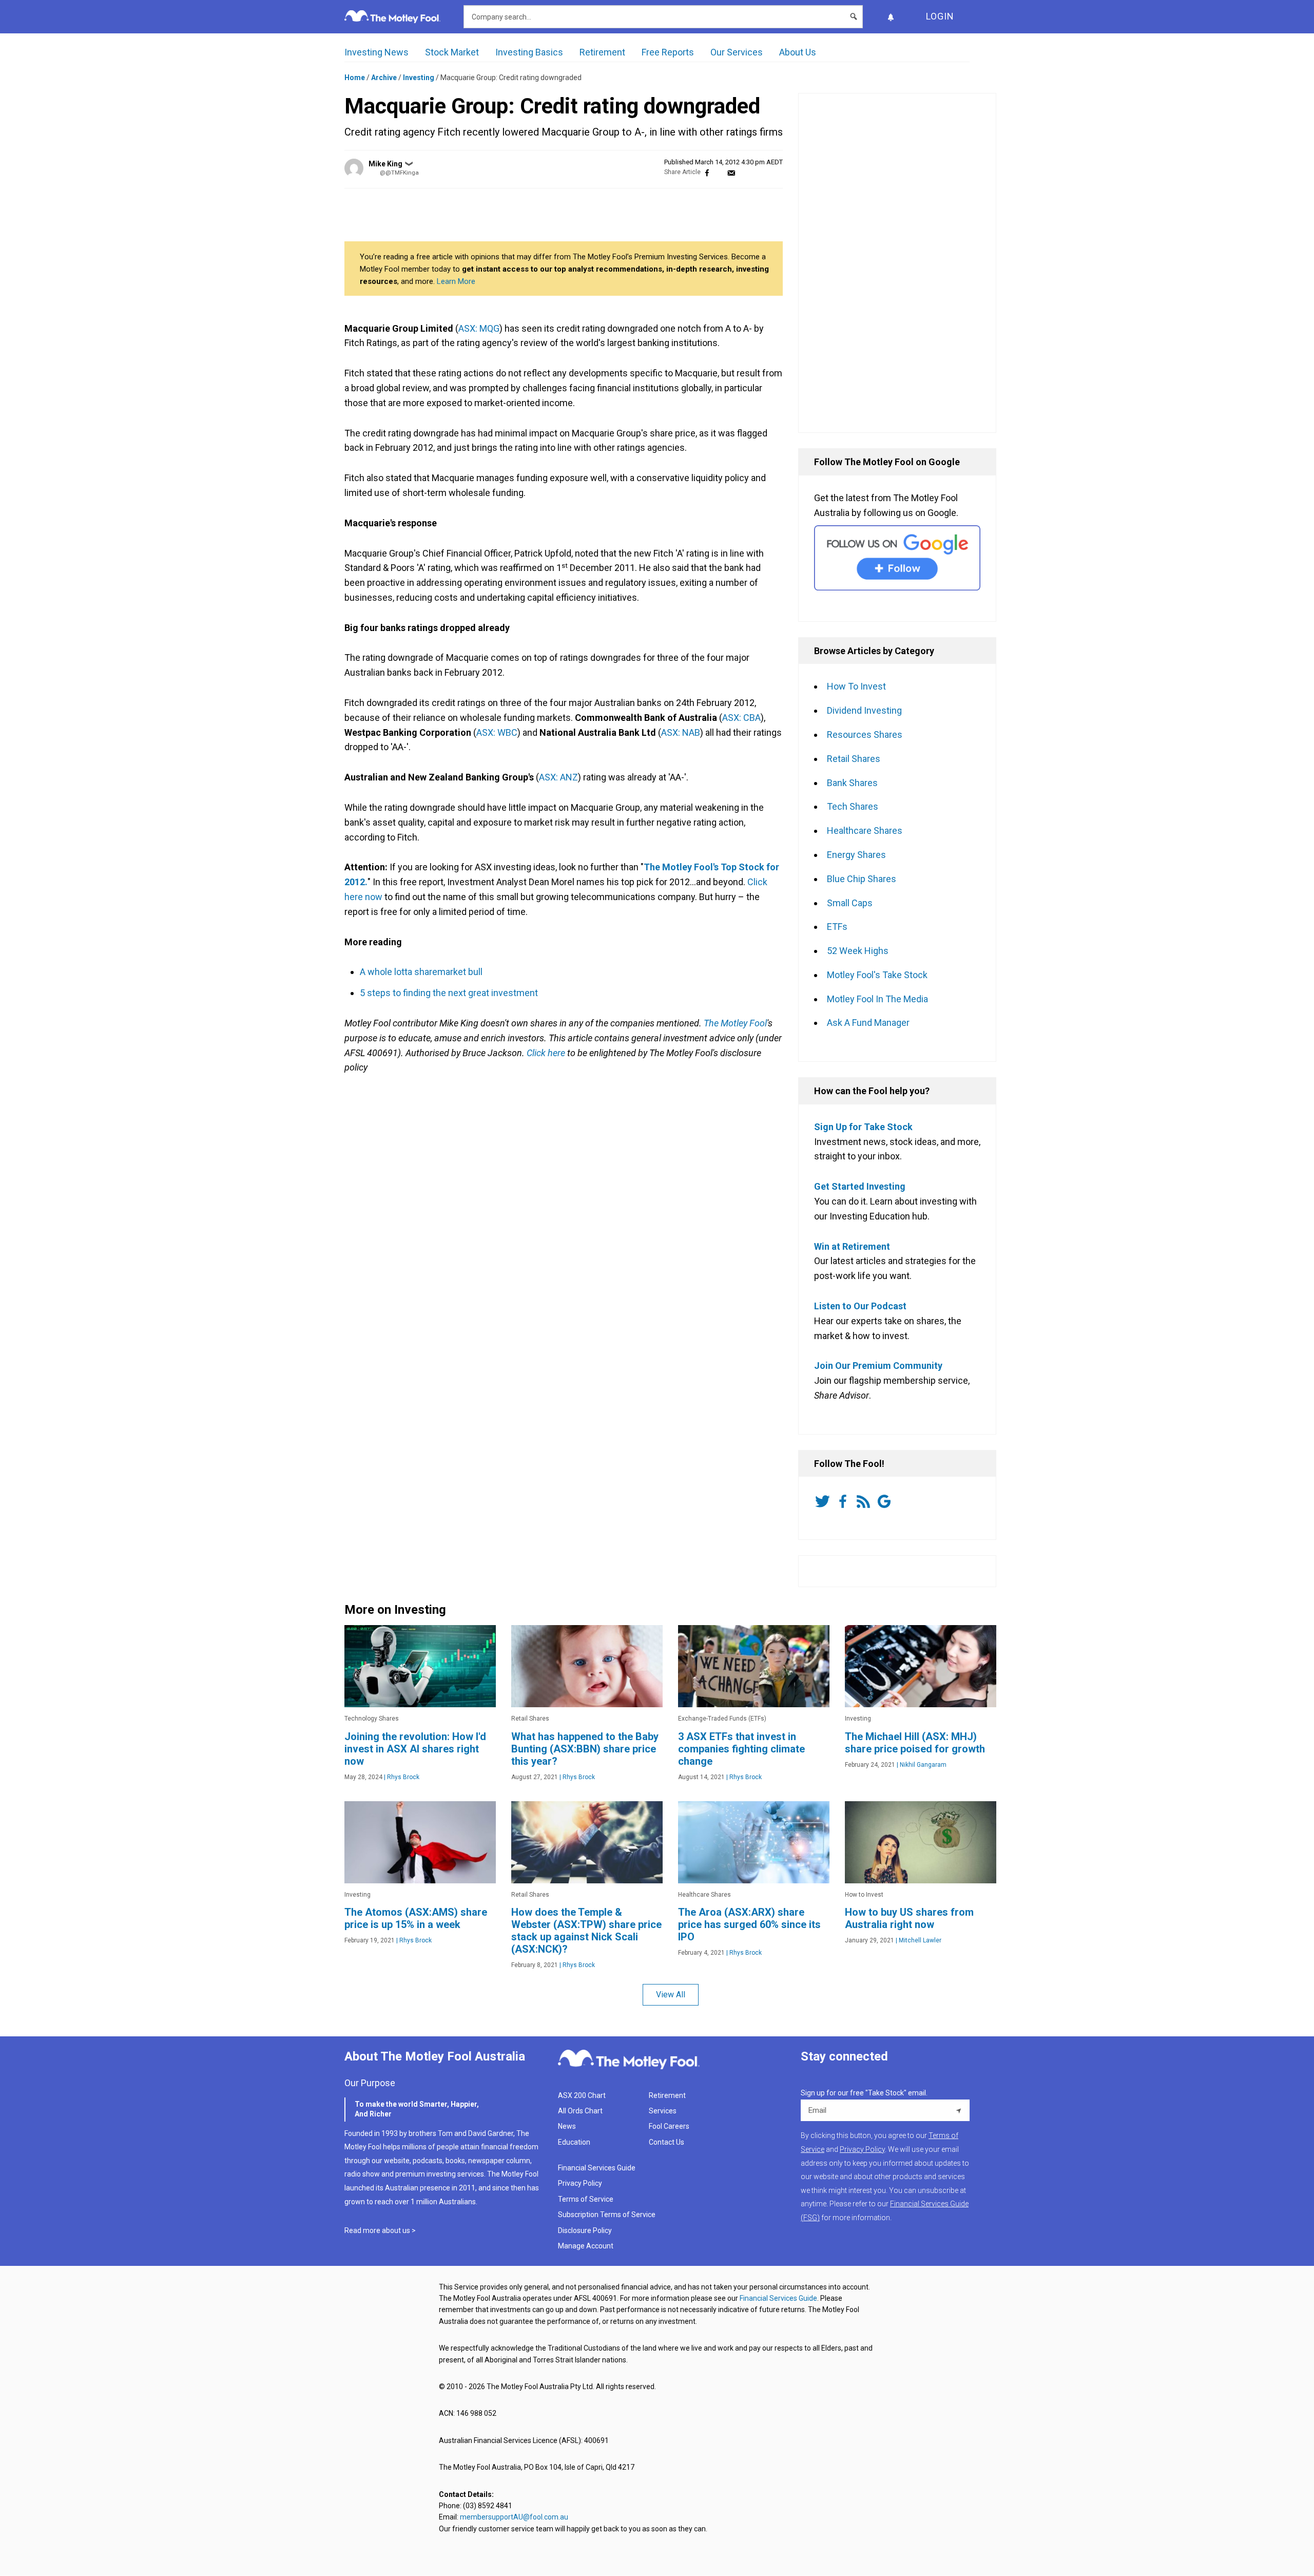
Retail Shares (854, 759)
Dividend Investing (864, 710)
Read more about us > (380, 2230)
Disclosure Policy (585, 2230)
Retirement (602, 52)
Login (940, 16)
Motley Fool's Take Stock (877, 975)
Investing (419, 78)
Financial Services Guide (597, 2168)
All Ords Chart (580, 2111)
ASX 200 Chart (582, 2095)
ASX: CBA (741, 718)
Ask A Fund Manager (868, 1023)
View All (671, 1995)
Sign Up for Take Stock (863, 1127)
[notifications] (891, 17)
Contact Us (666, 2142)
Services (663, 2111)
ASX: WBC (497, 732)
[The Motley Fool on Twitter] (824, 1501)
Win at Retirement (852, 1246)
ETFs (837, 927)
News (567, 2126)
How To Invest (856, 686)
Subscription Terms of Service (607, 2215)
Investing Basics (529, 52)
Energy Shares (856, 855)
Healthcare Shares (865, 831)
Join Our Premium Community (878, 1366)
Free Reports (668, 52)
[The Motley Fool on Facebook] (845, 1501)
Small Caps (850, 903)
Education (574, 2142)
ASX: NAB (681, 732)
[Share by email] (731, 172)
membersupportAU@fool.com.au (514, 2517)
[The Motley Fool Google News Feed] (886, 1501)
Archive (384, 78)
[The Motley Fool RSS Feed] (865, 1501)
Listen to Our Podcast (860, 1306)
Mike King (385, 164)
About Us (798, 52)
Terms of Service (586, 2199)
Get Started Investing (860, 1186)
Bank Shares (852, 783)
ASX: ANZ (558, 777)
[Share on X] (719, 172)
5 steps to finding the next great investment (449, 993)
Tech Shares (853, 806)
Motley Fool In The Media (877, 999)
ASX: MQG (479, 328)
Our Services (737, 52)
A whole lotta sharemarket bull (421, 972)
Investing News (376, 52)
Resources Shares (865, 734)
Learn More (456, 281)
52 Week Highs (858, 951)
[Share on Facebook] (707, 172)
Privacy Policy (580, 2183)
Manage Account (586, 2246)
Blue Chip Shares (862, 879)
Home (355, 78)
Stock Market (452, 52)
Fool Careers (669, 2126)
